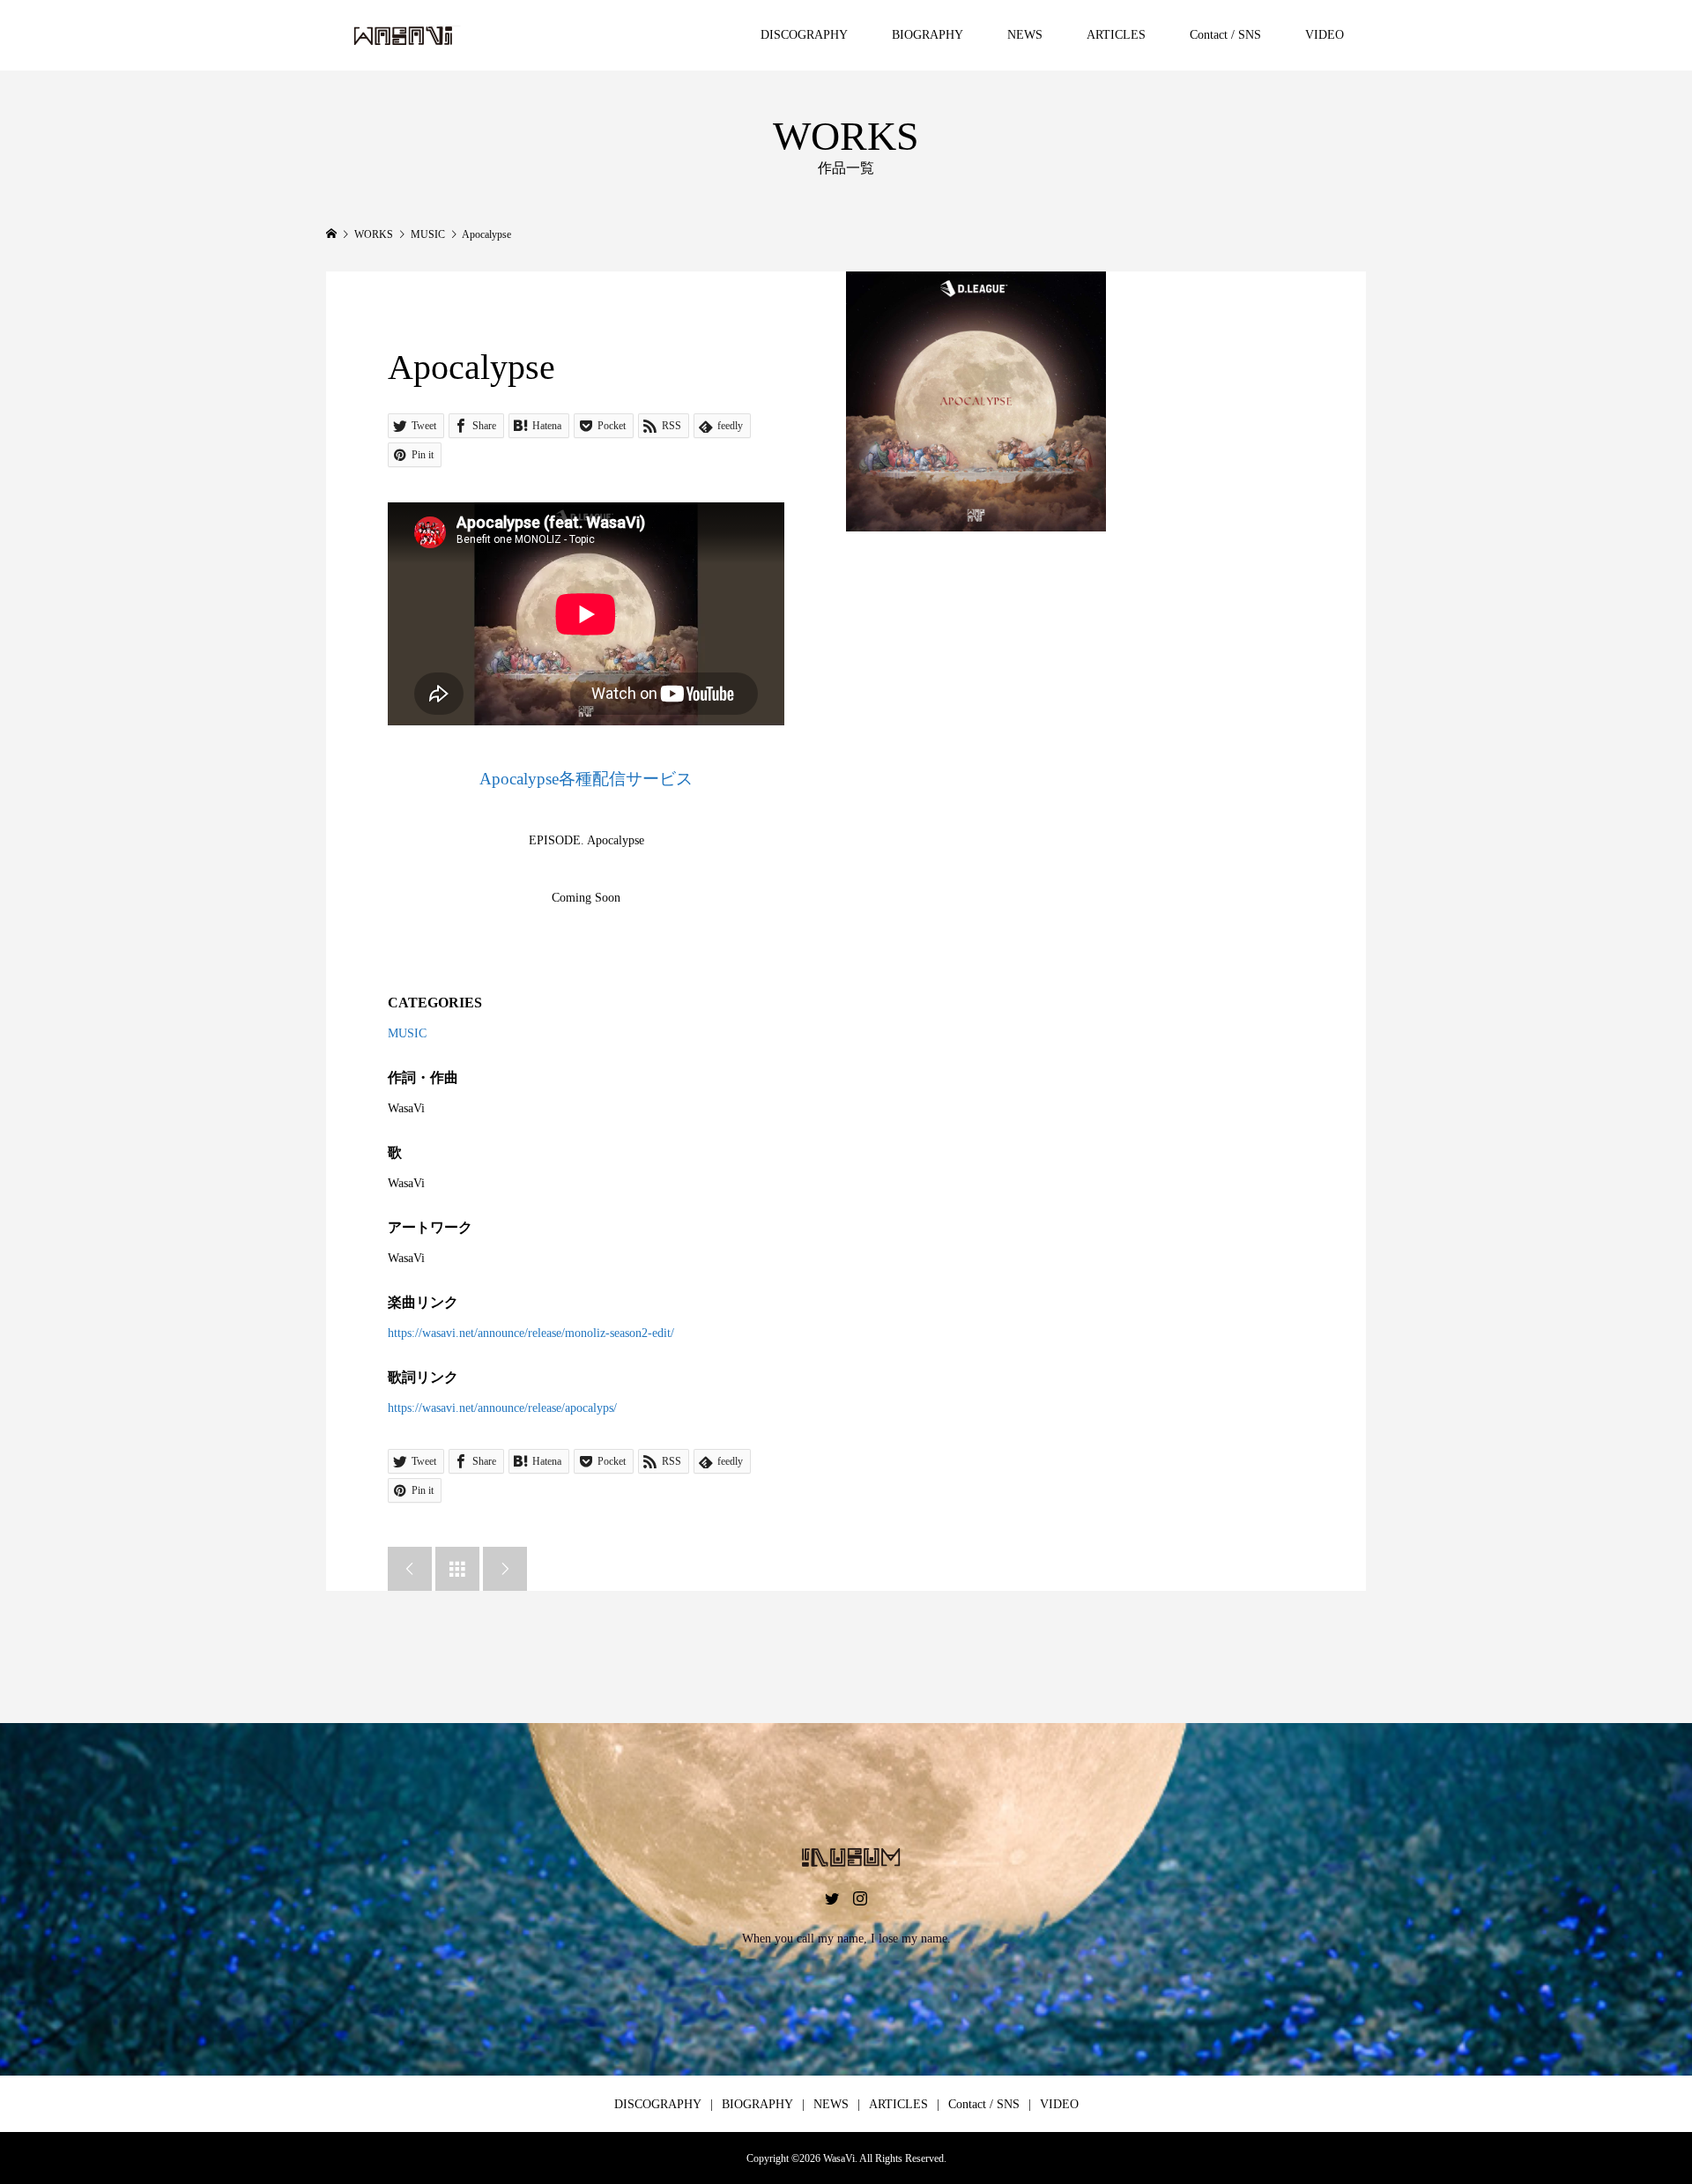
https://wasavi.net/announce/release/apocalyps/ (502, 1408)
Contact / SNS (1225, 35)
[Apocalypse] (976, 401)
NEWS (1025, 35)
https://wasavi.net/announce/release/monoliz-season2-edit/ (531, 1333)
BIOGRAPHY (928, 35)
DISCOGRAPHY (804, 35)
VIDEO (1325, 35)
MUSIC (407, 1033)
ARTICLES (1116, 35)
